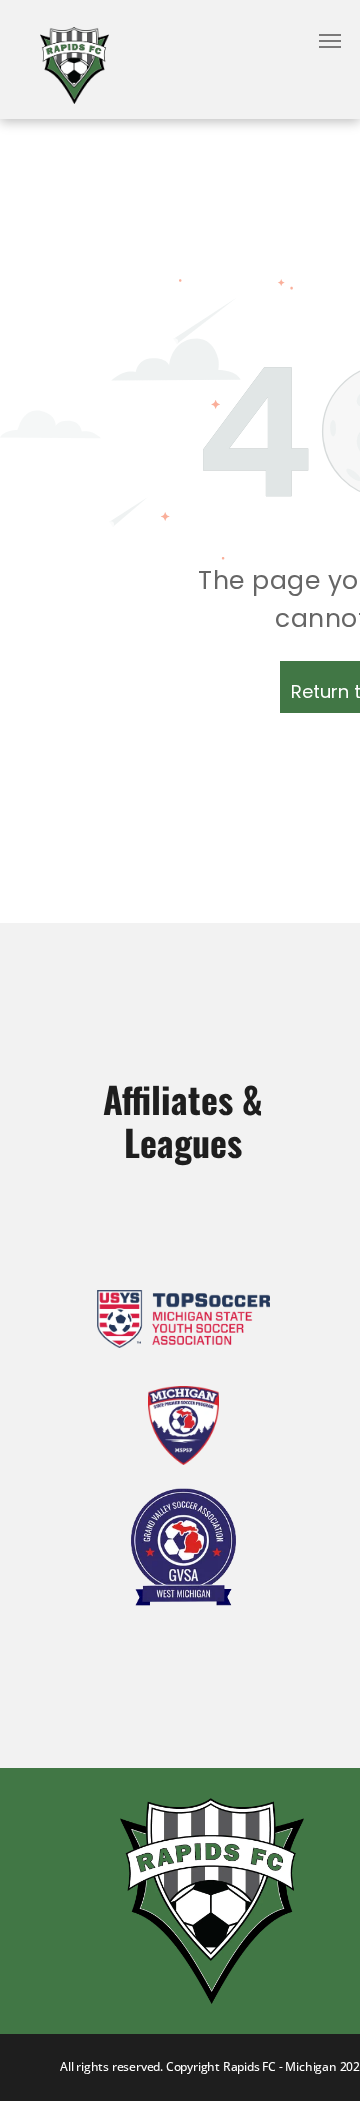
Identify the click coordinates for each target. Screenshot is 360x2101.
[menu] (330, 41)
